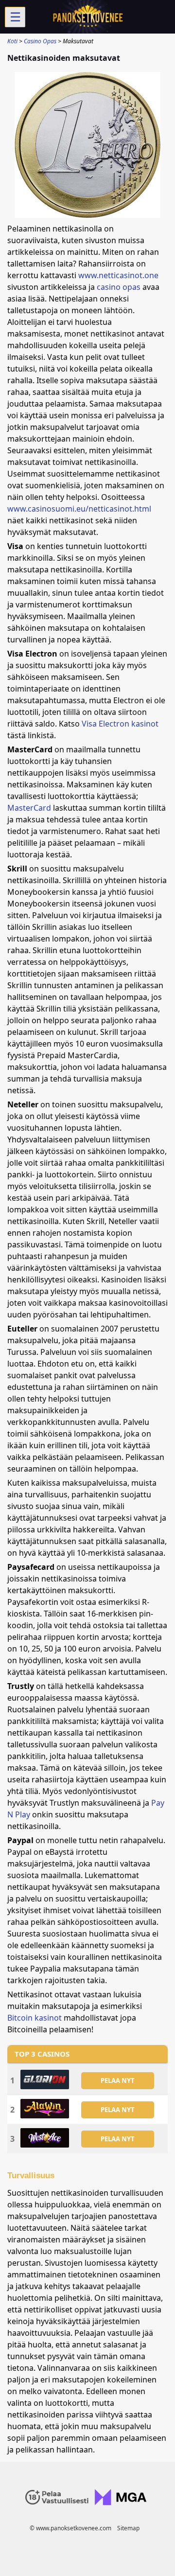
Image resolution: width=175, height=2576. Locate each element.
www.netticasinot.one (118, 275)
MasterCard (29, 808)
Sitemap (128, 2528)
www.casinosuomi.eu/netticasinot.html (79, 509)
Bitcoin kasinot (35, 2018)
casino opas (119, 287)
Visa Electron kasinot (120, 724)
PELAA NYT (118, 2080)
